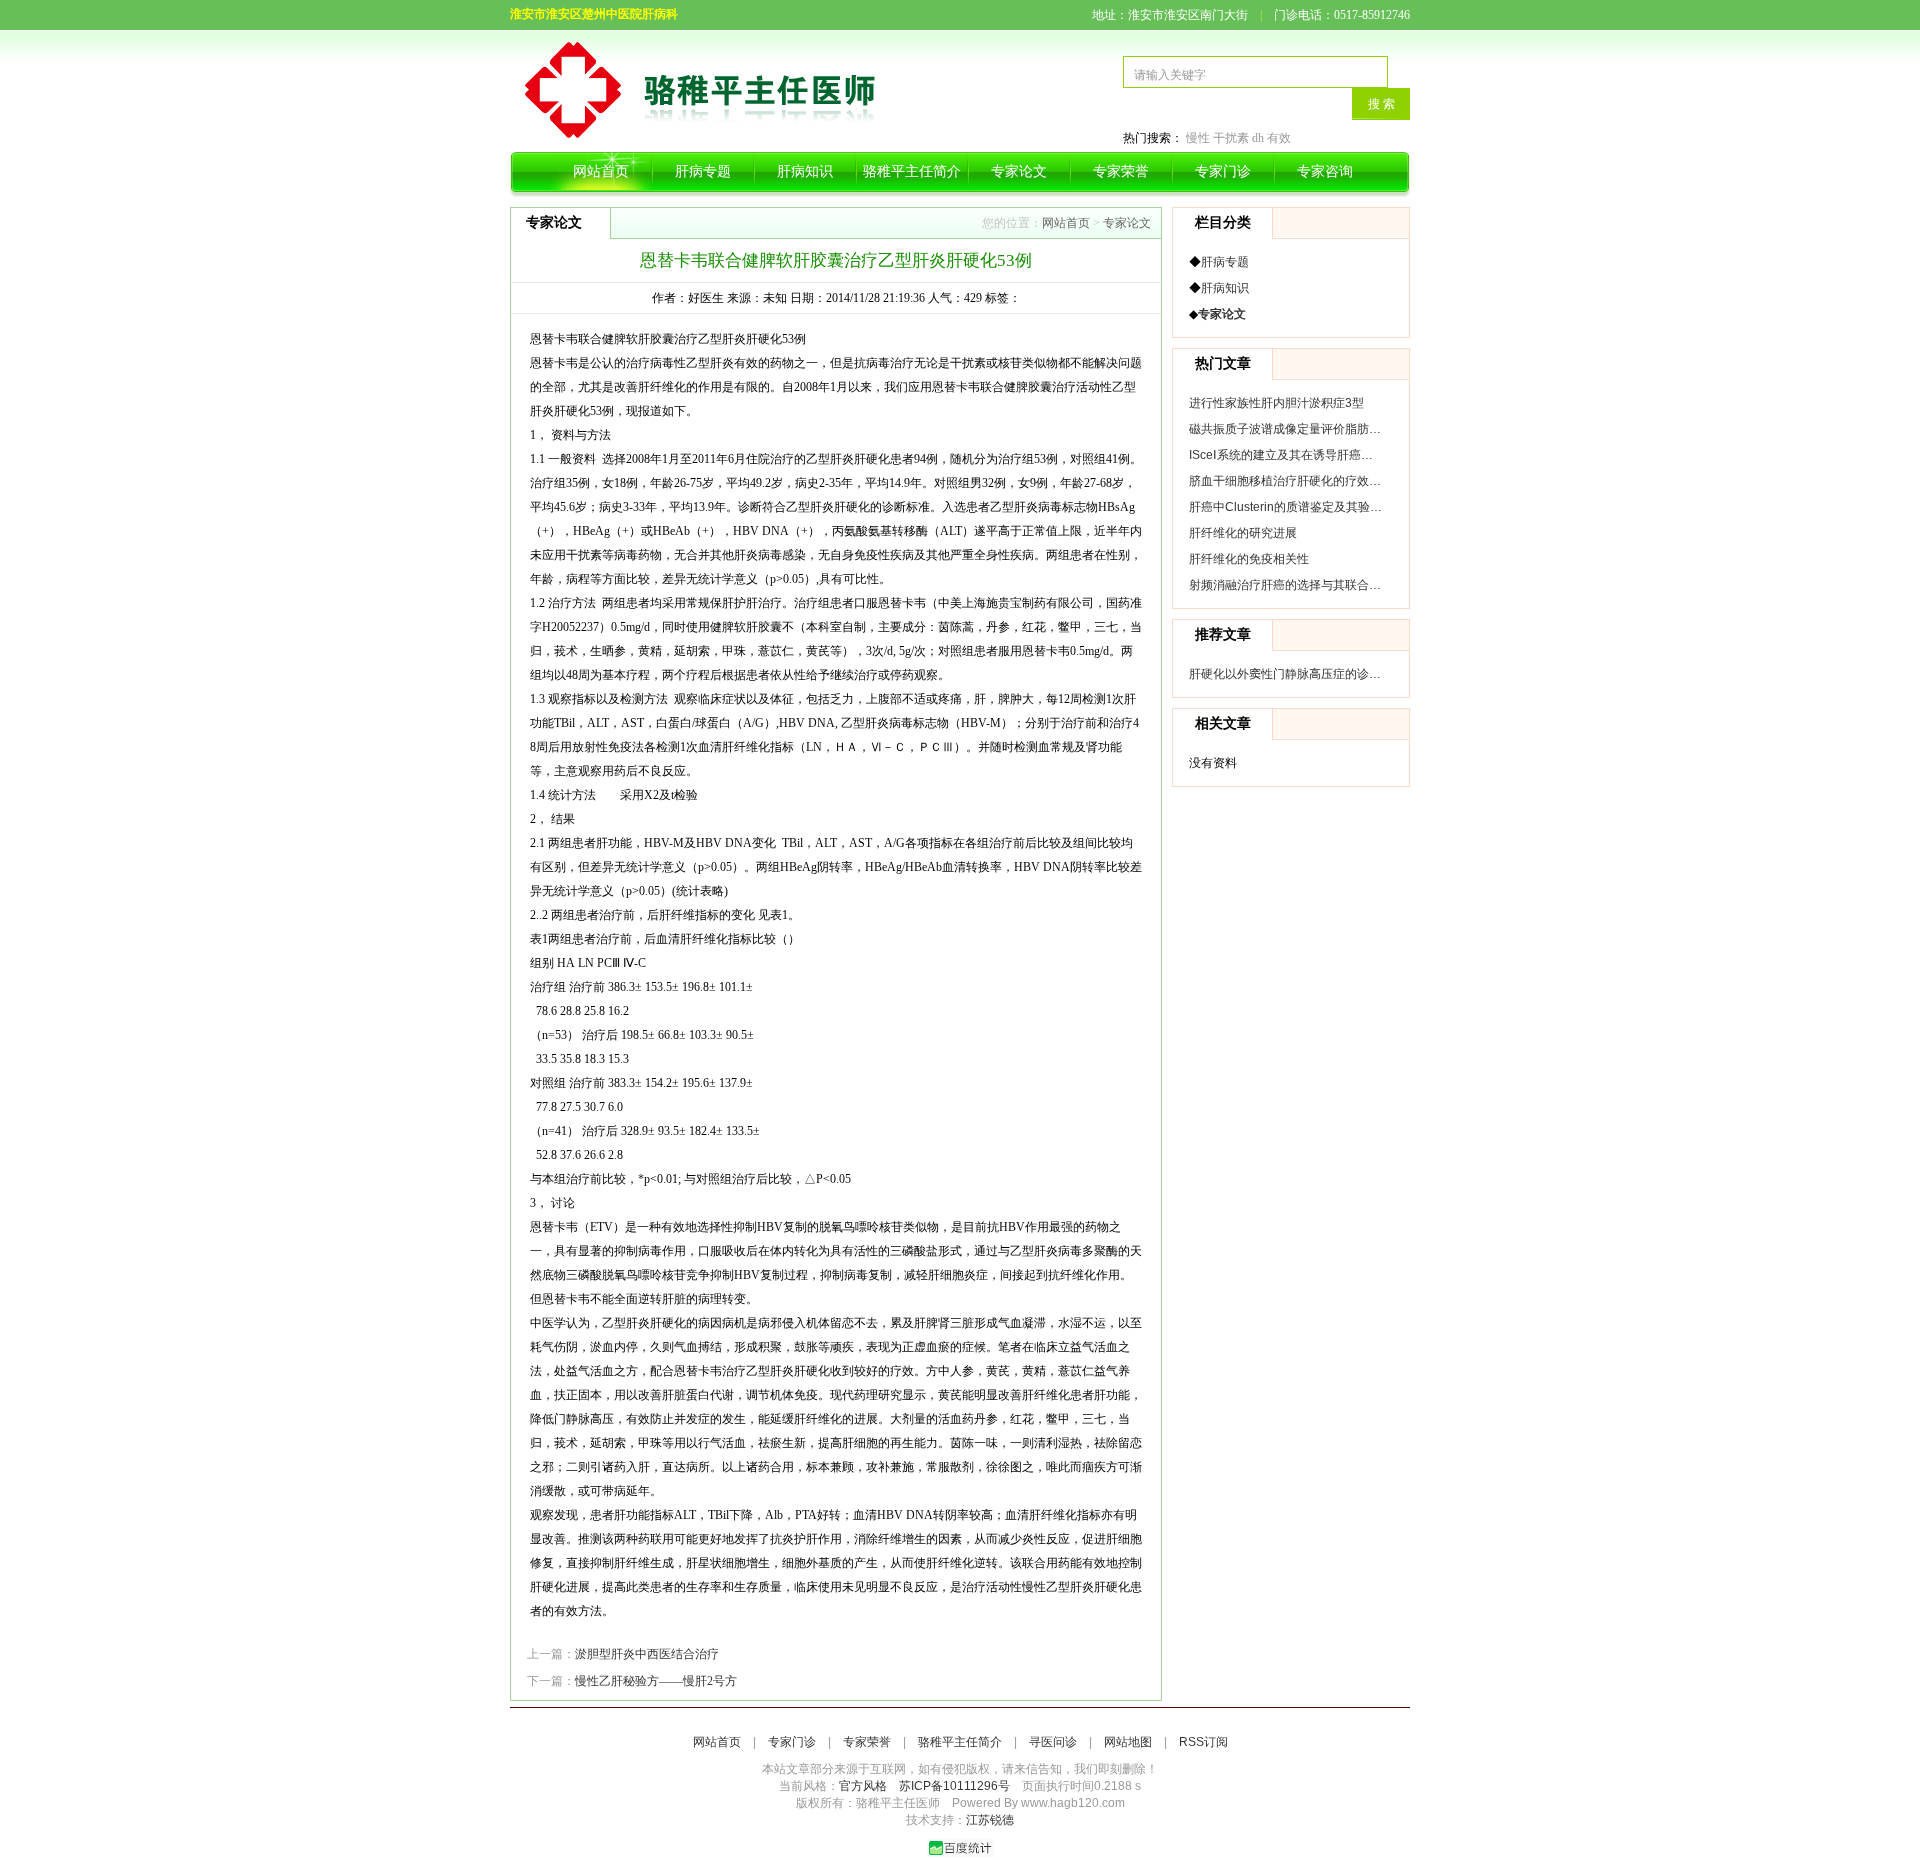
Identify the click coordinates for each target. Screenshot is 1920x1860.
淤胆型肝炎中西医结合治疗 (647, 1654)
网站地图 (1128, 1742)
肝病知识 (805, 171)
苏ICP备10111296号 (954, 1786)
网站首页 (601, 171)
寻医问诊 (1053, 1742)
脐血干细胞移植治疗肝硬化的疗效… (1285, 481)
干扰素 (1231, 138)
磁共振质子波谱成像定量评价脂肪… (1285, 429)
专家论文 (1019, 171)
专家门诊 (1223, 171)
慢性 (1198, 138)
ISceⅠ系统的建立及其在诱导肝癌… (1281, 455)
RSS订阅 (1203, 1742)
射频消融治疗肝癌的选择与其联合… (1285, 585)
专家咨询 (1325, 171)
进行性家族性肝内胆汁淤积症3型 (1276, 403)
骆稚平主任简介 (912, 171)
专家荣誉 (1121, 171)
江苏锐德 (990, 1820)
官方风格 (863, 1786)
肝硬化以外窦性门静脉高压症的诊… (1285, 674)
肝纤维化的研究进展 (1243, 533)
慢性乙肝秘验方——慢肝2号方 (656, 1681)
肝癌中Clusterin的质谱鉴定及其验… (1285, 507)
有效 (1279, 138)
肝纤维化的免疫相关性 (1249, 559)
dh (1258, 138)
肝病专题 (703, 171)
